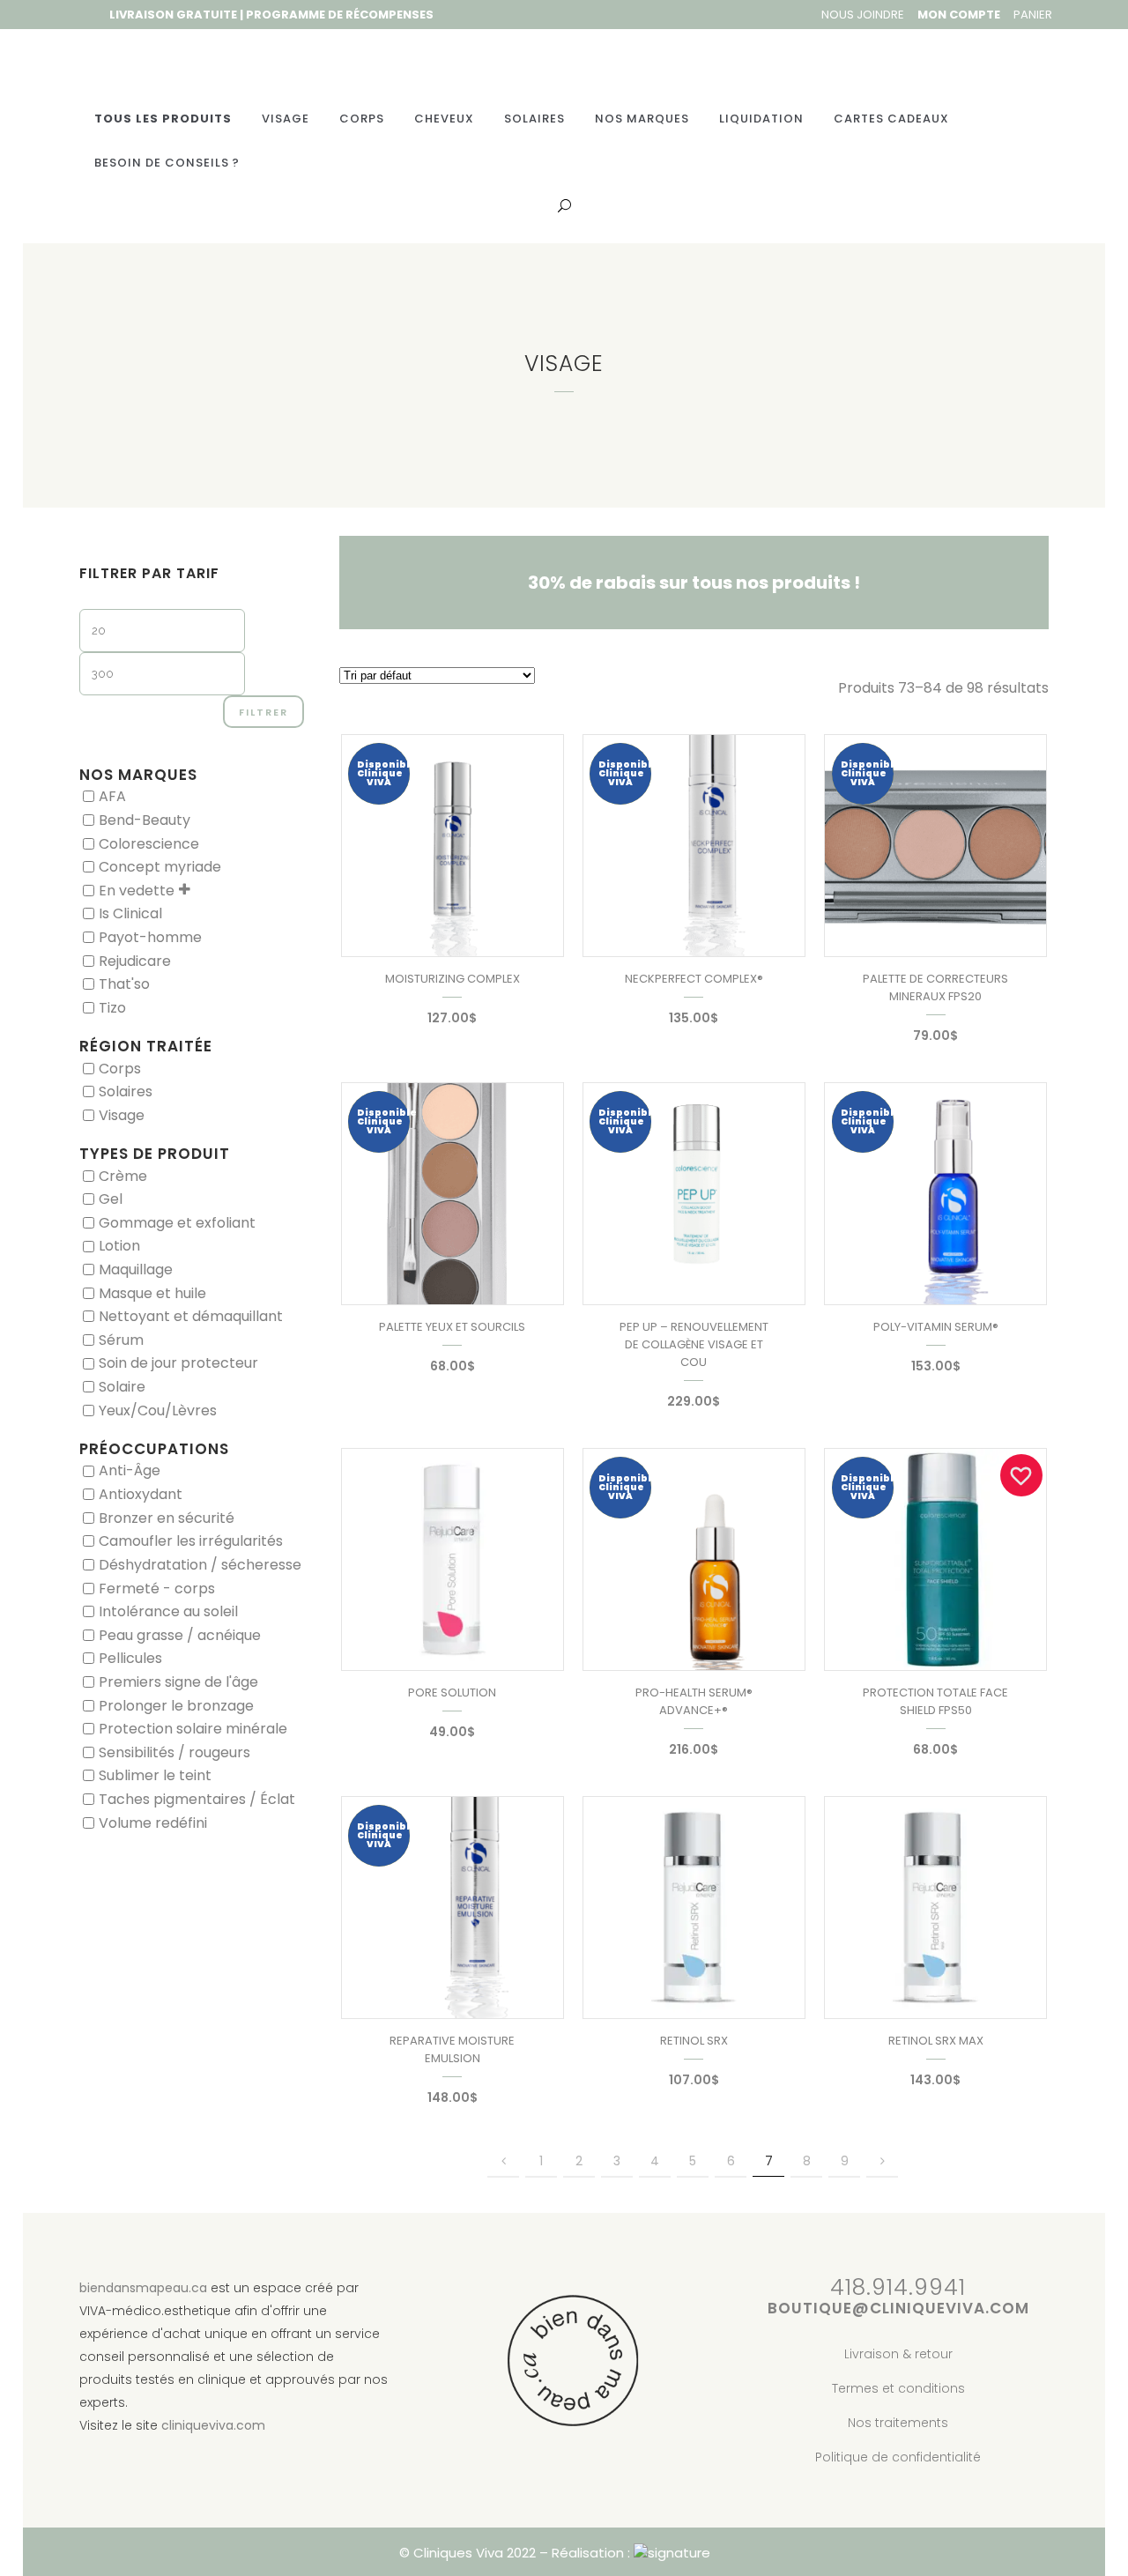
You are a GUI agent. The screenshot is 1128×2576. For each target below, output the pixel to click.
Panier (1033, 15)
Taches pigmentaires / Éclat (197, 1799)
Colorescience (149, 843)
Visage (122, 1114)
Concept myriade (160, 867)
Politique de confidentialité (898, 2457)
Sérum (121, 1339)
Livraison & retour (898, 2354)
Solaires (126, 1091)
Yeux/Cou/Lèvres (158, 1410)
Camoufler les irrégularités (191, 1541)
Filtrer (263, 712)
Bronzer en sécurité (167, 1517)
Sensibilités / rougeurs (174, 1752)
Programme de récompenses (340, 15)
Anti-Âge (130, 1470)
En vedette (137, 890)
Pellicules (130, 1658)
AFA (112, 796)
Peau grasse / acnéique (180, 1634)
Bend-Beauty (145, 820)
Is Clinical (130, 913)
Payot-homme (150, 937)
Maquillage (136, 1269)
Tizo (112, 1007)
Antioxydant (141, 1494)
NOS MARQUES (138, 775)
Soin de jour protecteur (178, 1363)
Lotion (119, 1246)
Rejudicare (135, 960)
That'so (124, 984)
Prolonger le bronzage (176, 1705)
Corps (120, 1068)
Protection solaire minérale (193, 1729)
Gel (111, 1199)
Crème (123, 1175)
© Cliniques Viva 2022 (468, 2553)
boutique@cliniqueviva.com (898, 2308)
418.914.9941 (898, 2287)
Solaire (122, 1387)
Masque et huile (152, 1292)
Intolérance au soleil (168, 1611)
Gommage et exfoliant (177, 1222)
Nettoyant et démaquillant (191, 1316)
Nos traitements (898, 2423)
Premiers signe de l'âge (178, 1682)
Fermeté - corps (157, 1588)
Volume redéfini (153, 1822)
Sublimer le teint (155, 1775)
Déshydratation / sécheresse (200, 1565)
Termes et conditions (898, 2388)
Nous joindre (863, 15)
